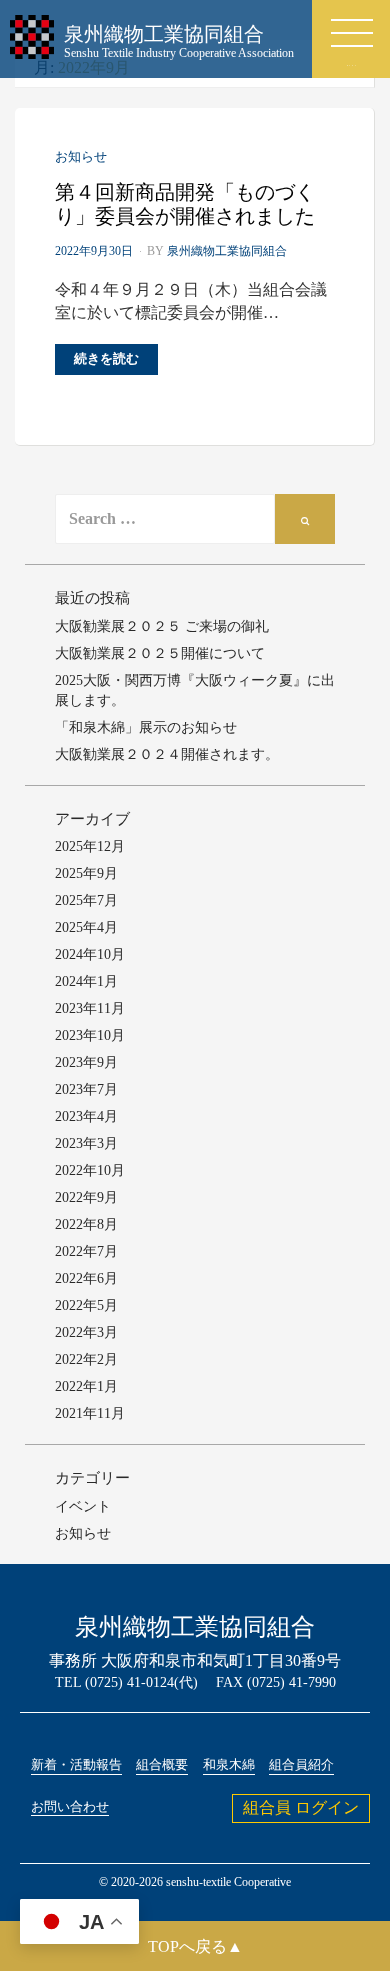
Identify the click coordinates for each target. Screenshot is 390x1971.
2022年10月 (90, 1170)
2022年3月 (86, 1332)
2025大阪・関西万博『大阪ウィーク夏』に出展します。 (195, 690)
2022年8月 (86, 1224)
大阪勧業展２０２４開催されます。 (167, 754)
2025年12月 (90, 846)
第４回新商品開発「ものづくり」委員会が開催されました (185, 204)
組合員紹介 (301, 1765)
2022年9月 (86, 1197)
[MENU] (352, 33)
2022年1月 (86, 1386)
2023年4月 (86, 1116)
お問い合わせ (70, 1807)
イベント (83, 1506)
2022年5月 (86, 1305)
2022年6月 (86, 1278)
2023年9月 (86, 1062)
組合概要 (162, 1765)
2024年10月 (90, 954)
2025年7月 (86, 900)
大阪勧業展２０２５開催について (160, 653)
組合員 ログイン (301, 1807)
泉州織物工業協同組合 (227, 251)
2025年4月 (86, 927)
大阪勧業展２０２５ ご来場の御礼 (162, 626)
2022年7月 (86, 1251)
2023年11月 (90, 1008)
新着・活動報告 (76, 1765)
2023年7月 (86, 1089)
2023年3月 (86, 1143)
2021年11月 (90, 1413)
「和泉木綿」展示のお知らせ (146, 727)
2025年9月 (86, 873)
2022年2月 (86, 1359)
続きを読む (106, 358)
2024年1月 (86, 981)
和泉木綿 (229, 1765)
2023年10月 (90, 1035)
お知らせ (81, 156)
